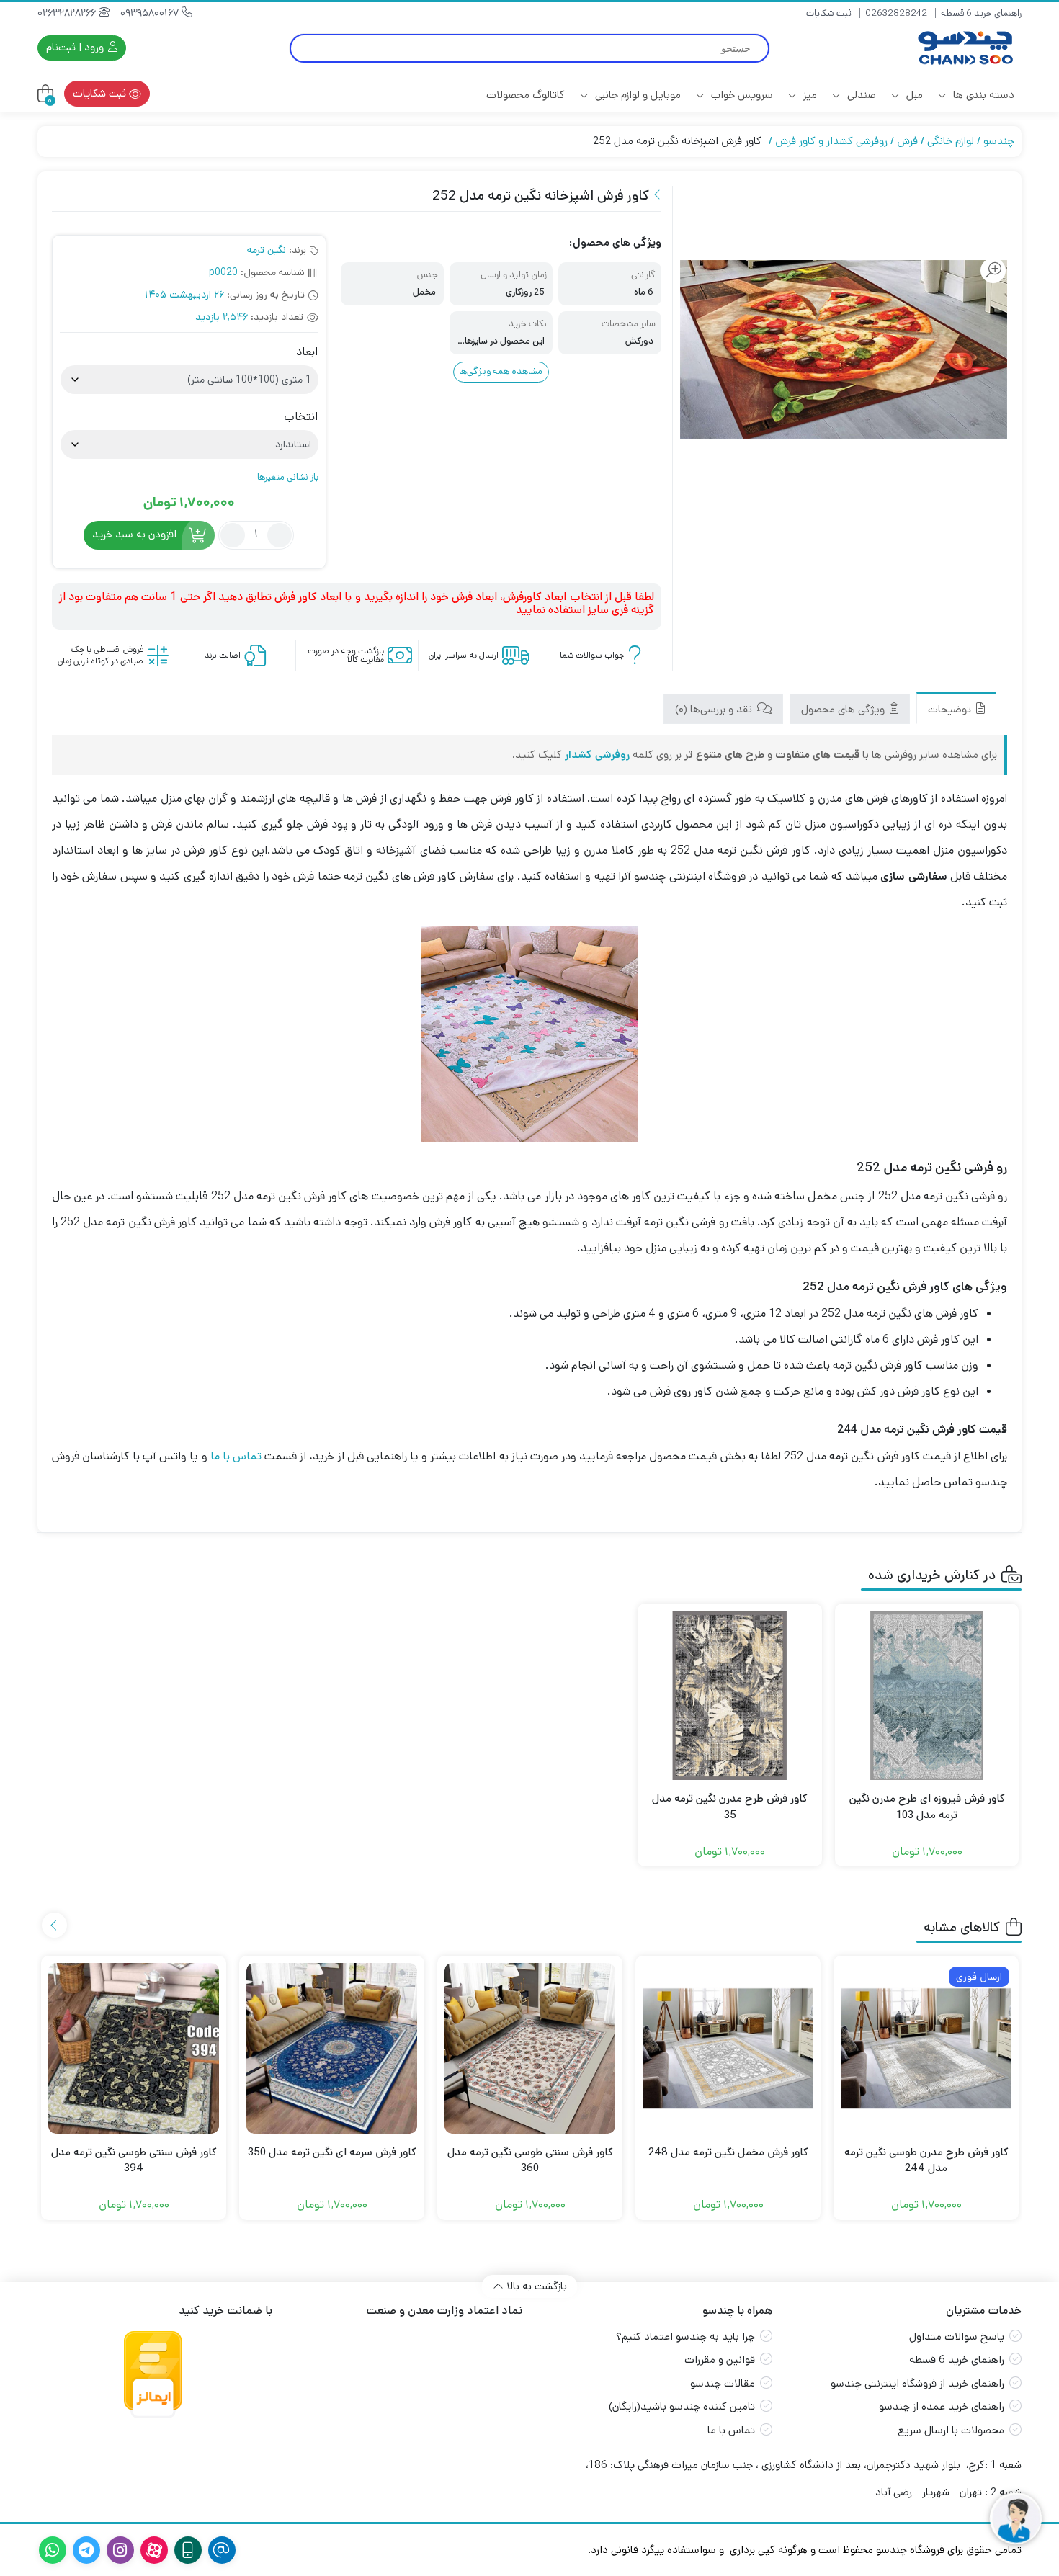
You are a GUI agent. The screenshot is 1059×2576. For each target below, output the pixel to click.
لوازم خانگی (951, 141)
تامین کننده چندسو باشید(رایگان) (682, 2406)
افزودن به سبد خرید (134, 534)
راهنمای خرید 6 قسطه (981, 13)
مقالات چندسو (723, 2383)
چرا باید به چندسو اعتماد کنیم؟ (685, 2336)
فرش (907, 141)
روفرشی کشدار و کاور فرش (831, 141)
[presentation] (54, 1925)
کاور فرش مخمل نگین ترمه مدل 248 (728, 2152)
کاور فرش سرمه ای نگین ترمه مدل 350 (332, 2152)
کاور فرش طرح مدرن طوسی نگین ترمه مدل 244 (926, 2160)
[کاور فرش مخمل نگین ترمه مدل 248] (728, 2048)
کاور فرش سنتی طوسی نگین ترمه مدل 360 (530, 2160)
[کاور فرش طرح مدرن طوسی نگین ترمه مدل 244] (926, 2048)
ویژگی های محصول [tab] (844, 709)
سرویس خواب (741, 95)
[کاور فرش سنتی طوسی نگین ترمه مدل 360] (530, 2048)
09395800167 (151, 13)
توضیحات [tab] (951, 709)
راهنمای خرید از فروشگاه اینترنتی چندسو (917, 2383)
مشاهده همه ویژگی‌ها (501, 371)
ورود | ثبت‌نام (76, 47)
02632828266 (68, 13)
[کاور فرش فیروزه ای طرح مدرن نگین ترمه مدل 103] (927, 1696)
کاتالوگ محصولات (526, 95)
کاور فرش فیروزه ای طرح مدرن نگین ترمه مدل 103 (927, 1807)
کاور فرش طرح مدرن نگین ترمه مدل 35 (730, 1807)
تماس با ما (236, 1456)
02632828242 (896, 13)
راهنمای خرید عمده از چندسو (942, 2406)
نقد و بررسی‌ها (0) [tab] (715, 709)
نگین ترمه (267, 250)
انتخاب (301, 417)
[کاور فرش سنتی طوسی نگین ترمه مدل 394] (134, 2048)
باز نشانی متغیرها (288, 477)
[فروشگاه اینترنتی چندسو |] (964, 48)
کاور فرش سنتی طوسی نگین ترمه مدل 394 (134, 2160)
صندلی (860, 95)
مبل (913, 95)
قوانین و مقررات (720, 2360)
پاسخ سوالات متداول (957, 2336)
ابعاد (307, 352)
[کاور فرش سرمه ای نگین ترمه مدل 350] (332, 2048)
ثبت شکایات (829, 13)
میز (809, 95)
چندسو (999, 141)
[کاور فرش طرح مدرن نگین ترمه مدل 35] (730, 1696)
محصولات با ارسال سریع (951, 2430)
